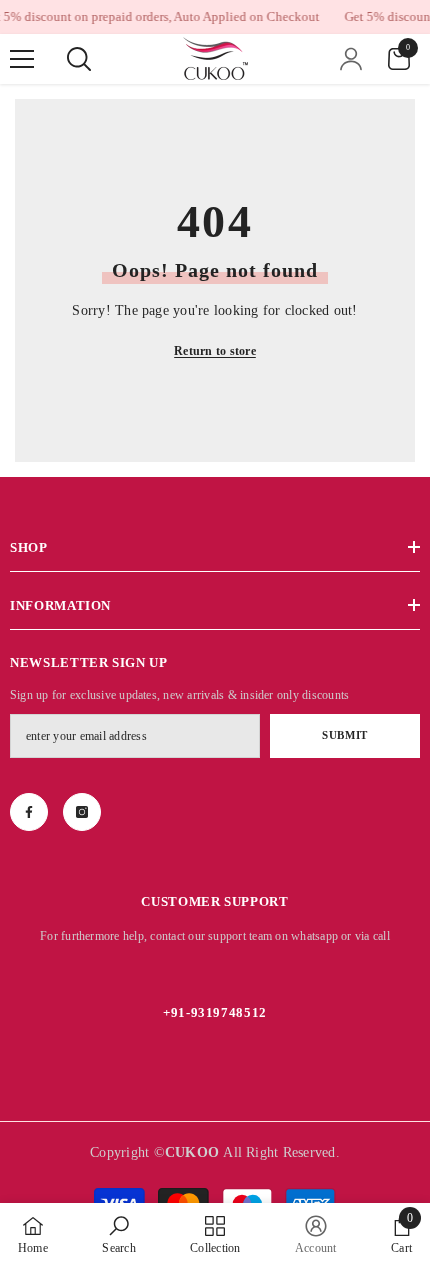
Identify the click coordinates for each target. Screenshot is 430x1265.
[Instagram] (82, 812)
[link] (118, 1234)
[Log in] (351, 59)
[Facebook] (29, 812)
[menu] (22, 59)
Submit (344, 735)
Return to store (215, 351)
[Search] (79, 59)
